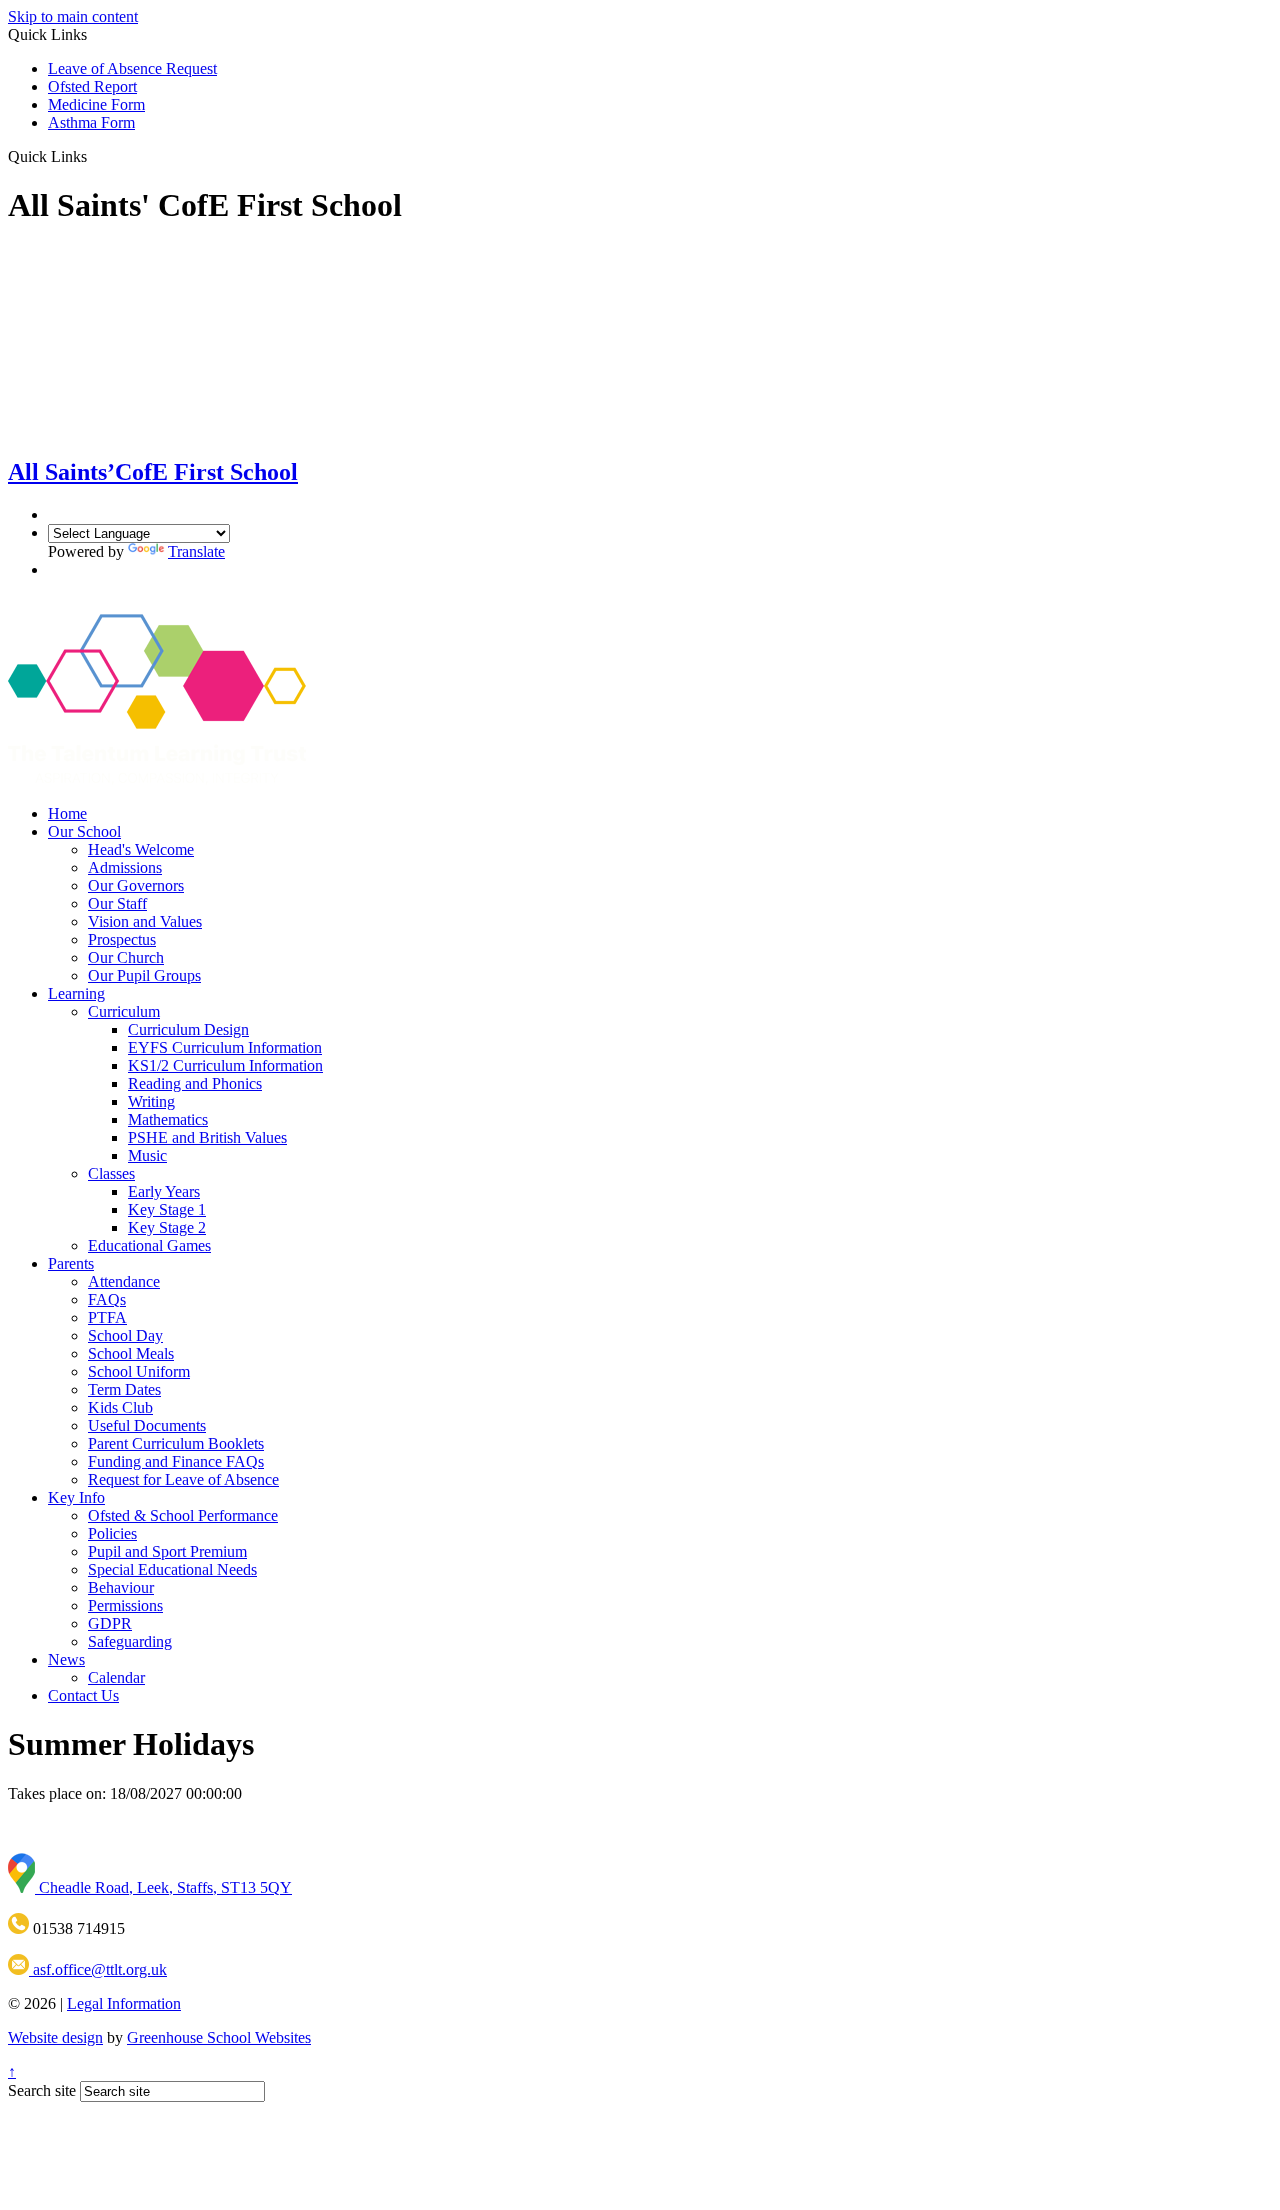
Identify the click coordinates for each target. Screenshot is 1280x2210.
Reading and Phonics (195, 1083)
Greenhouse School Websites (219, 2037)
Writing (151, 1101)
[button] (94, 156)
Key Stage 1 (167, 1209)
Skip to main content (73, 16)
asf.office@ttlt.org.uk (98, 1969)
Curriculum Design (188, 1029)
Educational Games (149, 1245)
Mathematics (168, 1119)
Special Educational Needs (172, 1569)
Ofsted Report (92, 86)
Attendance (124, 1281)
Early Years (164, 1191)
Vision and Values (145, 921)
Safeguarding (130, 1641)
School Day (125, 1335)
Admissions (125, 867)
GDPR (110, 1623)
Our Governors (136, 885)
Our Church (126, 957)
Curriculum (124, 1011)
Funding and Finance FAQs (176, 1461)
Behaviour (121, 1587)
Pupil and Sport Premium (167, 1551)
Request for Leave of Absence (183, 1479)
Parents (71, 1263)
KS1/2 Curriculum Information (225, 1065)
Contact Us (83, 1695)
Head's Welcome (141, 849)
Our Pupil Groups (144, 975)
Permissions (125, 1605)
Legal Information (124, 2003)
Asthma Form (91, 122)
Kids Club (120, 1407)
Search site (42, 2090)
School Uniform (139, 1371)
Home (67, 813)
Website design (55, 2037)
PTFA (107, 1317)
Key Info (76, 1497)
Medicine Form (96, 104)
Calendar (116, 1677)
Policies (112, 1533)
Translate (196, 551)
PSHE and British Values (207, 1137)
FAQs (107, 1299)
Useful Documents (147, 1425)
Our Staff (117, 903)
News (66, 1659)
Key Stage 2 (167, 1227)
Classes (111, 1173)
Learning (76, 993)
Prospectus (122, 939)
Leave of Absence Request (132, 68)
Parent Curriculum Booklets (176, 1443)
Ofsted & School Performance (183, 1515)
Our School (84, 831)
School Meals (131, 1353)
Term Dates (124, 1389)
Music (147, 1155)
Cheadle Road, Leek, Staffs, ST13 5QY (163, 1887)
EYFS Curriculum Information (225, 1047)
